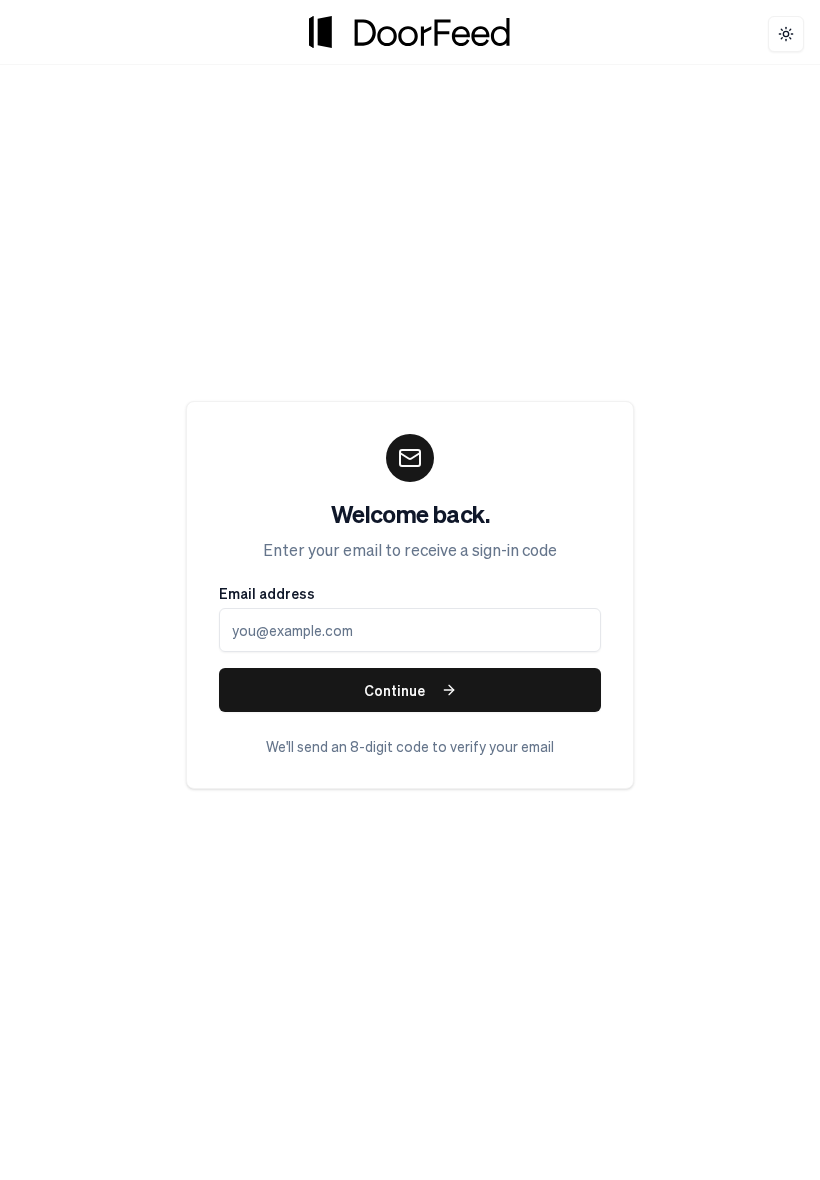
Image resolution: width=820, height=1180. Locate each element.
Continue (394, 690)
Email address (267, 593)
